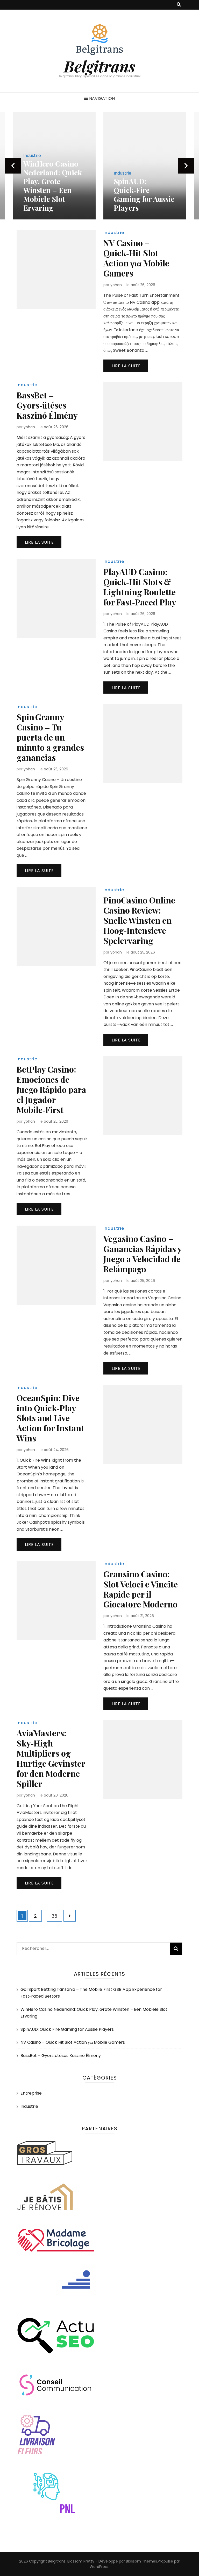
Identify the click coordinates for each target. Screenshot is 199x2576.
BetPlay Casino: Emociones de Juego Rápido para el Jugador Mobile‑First (51, 1089)
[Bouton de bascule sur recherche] (179, 5)
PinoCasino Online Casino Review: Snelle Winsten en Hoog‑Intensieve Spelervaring (139, 920)
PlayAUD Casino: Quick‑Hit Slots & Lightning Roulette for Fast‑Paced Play (140, 587)
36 (57, 1916)
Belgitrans (99, 66)
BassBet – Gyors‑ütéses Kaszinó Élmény (47, 405)
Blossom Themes (141, 2561)
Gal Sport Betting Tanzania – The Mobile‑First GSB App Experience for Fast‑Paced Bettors (158, 186)
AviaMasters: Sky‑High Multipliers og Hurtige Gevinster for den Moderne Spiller (51, 1758)
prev (13, 166)
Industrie (47, 173)
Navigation (102, 98)
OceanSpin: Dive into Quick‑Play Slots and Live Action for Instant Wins (50, 1418)
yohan (116, 285)
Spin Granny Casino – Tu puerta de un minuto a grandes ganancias (50, 737)
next (186, 166)
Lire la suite (126, 366)
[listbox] (99, 166)
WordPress (99, 2567)
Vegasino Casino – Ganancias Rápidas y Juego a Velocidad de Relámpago (143, 1254)
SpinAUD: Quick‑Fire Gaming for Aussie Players (69, 194)
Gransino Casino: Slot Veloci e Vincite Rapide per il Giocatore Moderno (141, 1589)
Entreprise (31, 2093)
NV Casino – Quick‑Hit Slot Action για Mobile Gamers (136, 258)
